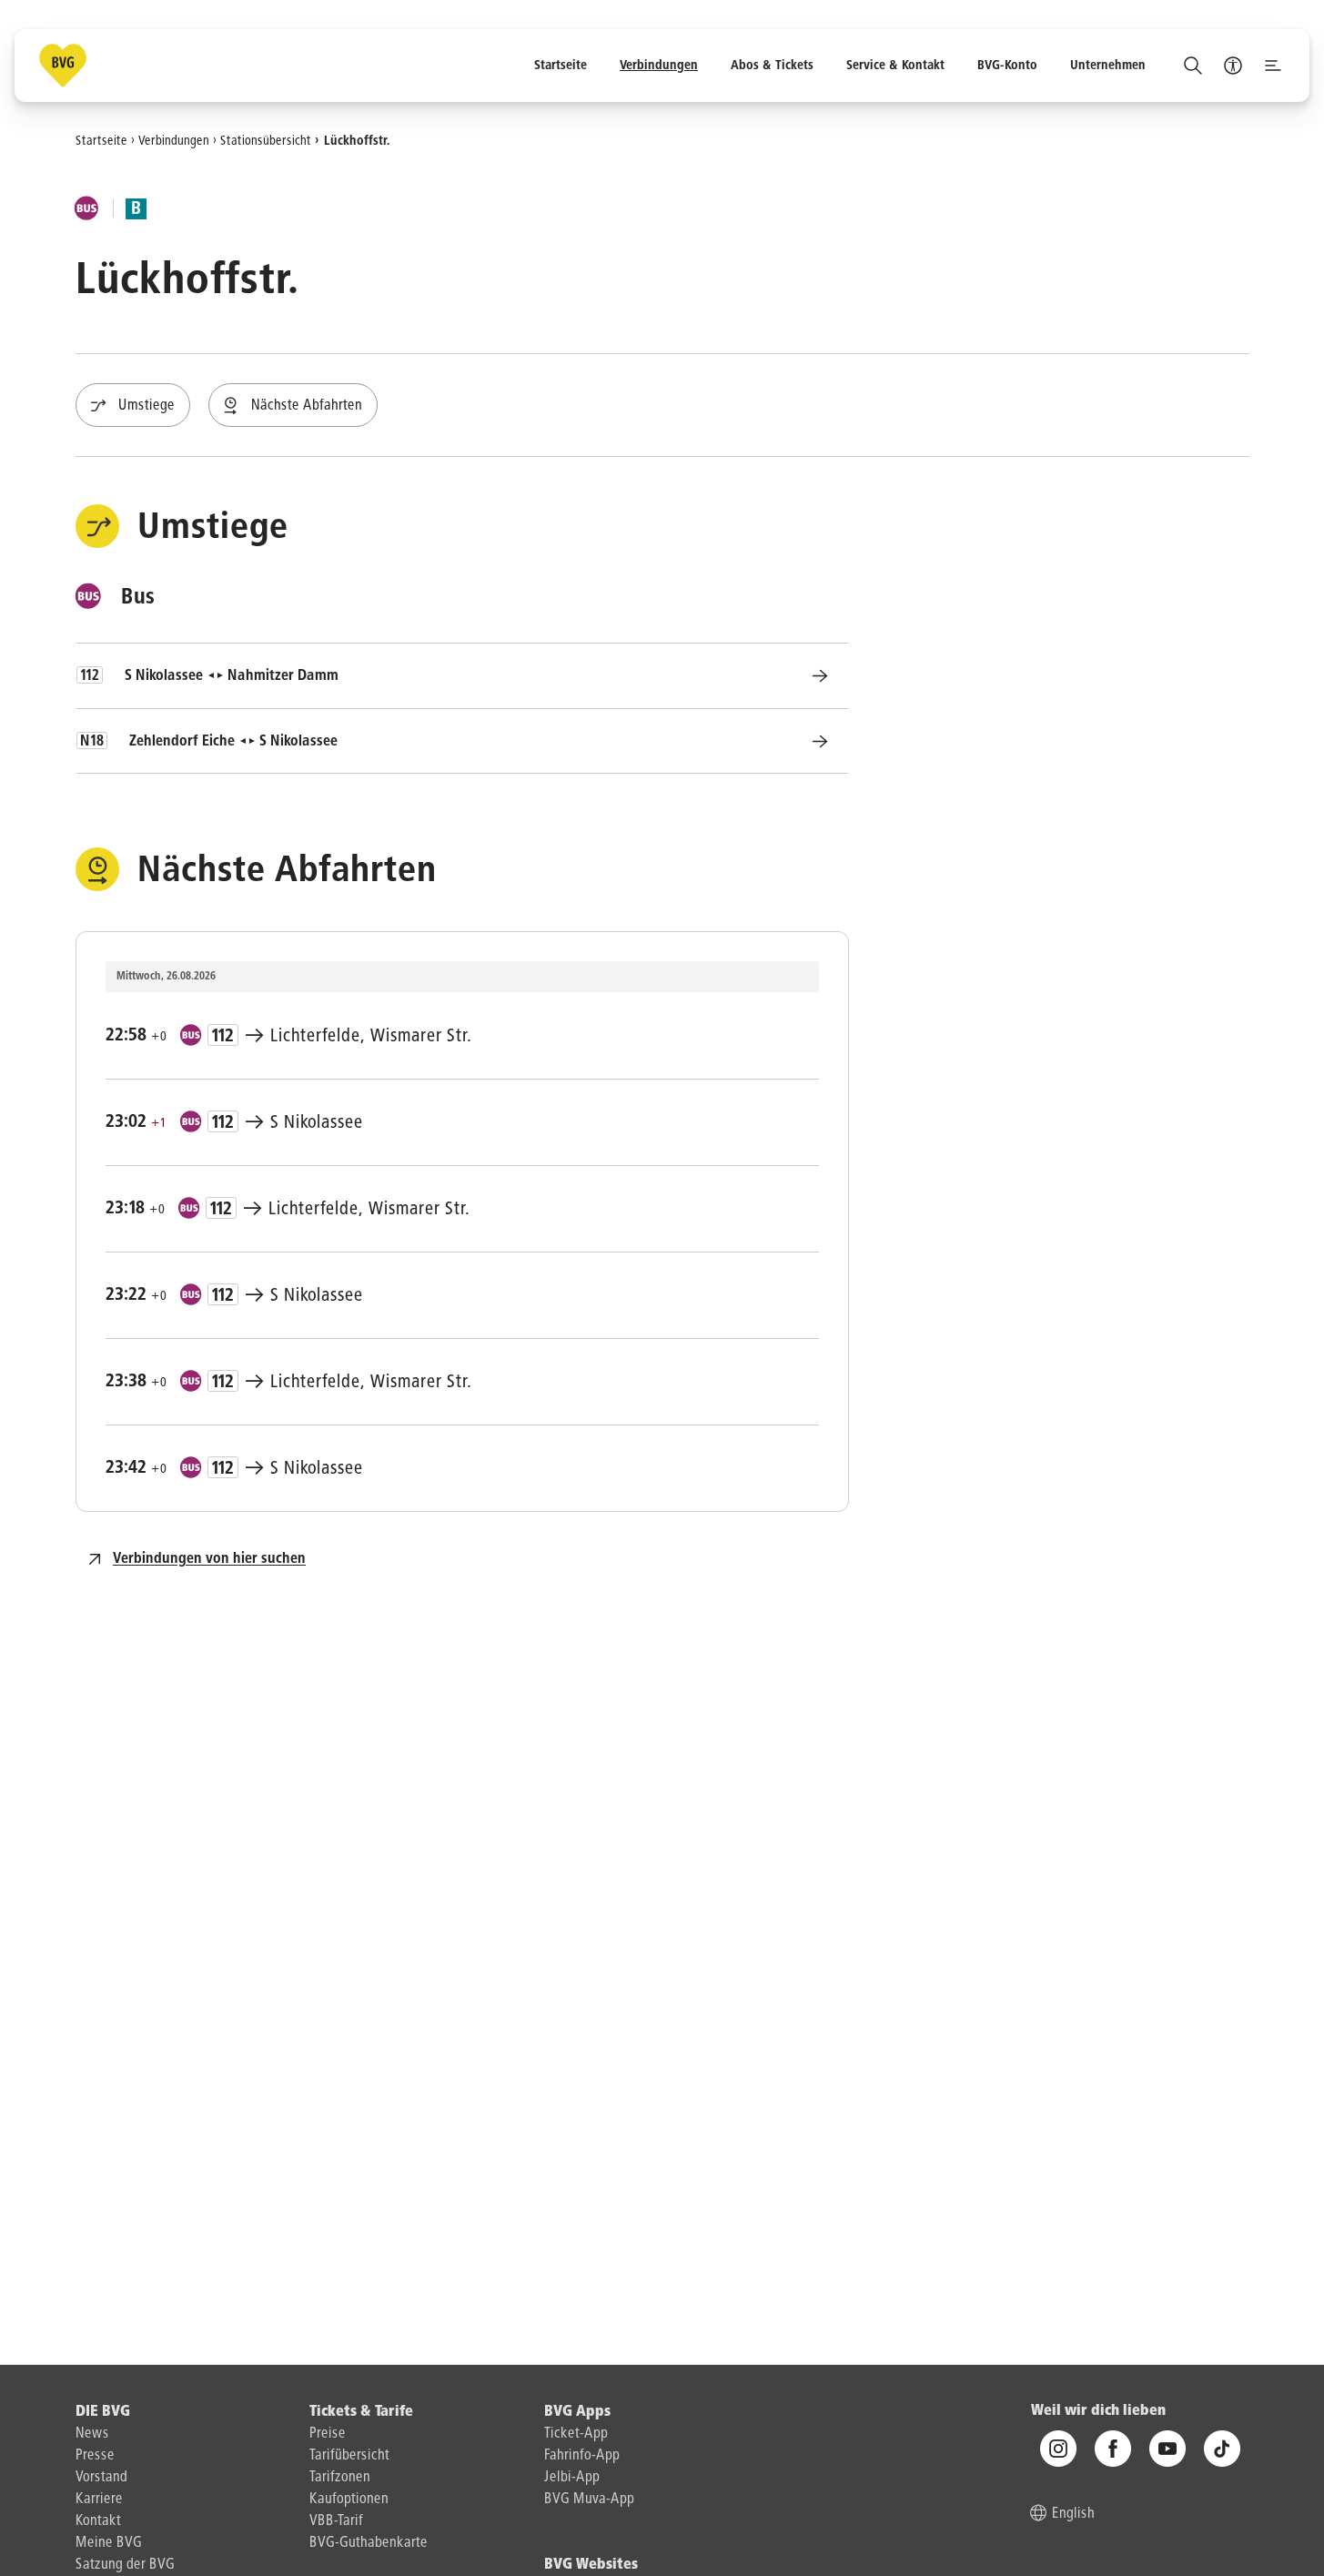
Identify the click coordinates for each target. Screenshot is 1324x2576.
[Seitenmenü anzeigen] (1273, 66)
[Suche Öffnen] (1193, 66)
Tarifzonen (340, 2478)
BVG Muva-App (589, 2500)
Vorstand (101, 2478)
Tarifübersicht (349, 2456)
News (92, 2434)
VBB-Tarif (336, 2521)
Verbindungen (174, 140)
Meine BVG (109, 2543)
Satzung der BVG (125, 2565)
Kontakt (98, 2521)
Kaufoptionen (349, 2500)
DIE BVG (103, 2412)
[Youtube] (1167, 2449)
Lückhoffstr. (357, 140)
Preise (328, 2434)
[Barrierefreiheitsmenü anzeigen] (1233, 66)
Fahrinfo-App (582, 2456)
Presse (95, 2456)
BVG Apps (577, 2412)
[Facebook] (1113, 2449)
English (1073, 2514)
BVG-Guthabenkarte (369, 2543)
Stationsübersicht (266, 140)
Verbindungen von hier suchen (209, 1559)
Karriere (99, 2500)
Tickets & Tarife (361, 2412)
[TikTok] (1222, 2449)
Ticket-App (576, 2434)
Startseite (101, 140)
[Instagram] (1058, 2449)
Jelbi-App (572, 2478)
